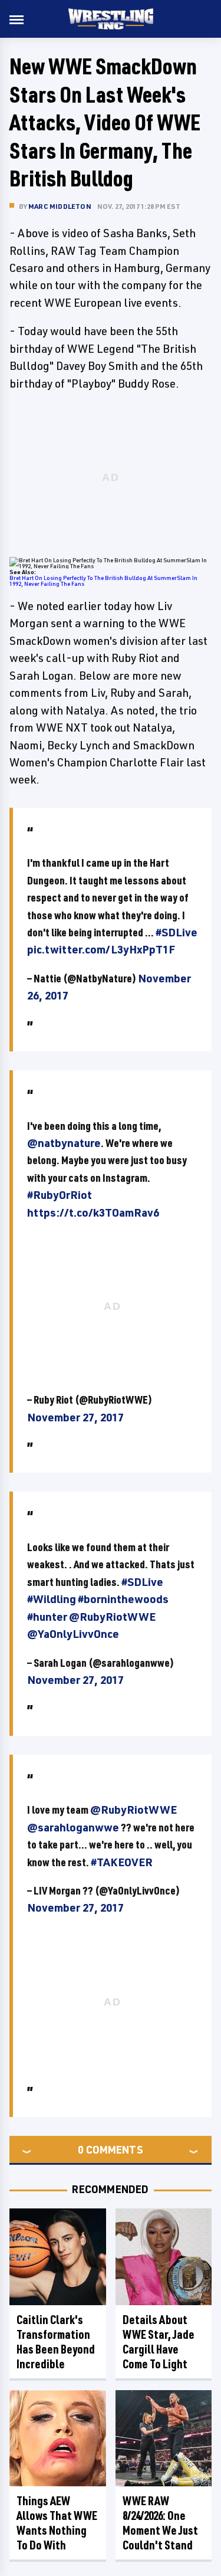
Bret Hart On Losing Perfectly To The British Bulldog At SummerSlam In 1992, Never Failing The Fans (103, 581)
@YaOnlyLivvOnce (73, 1634)
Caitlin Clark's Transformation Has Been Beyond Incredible (56, 2342)
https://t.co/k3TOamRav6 (93, 1212)
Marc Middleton (60, 206)
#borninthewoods (123, 1599)
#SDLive (177, 932)
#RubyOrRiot (60, 1195)
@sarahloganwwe (73, 1827)
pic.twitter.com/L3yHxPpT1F (101, 949)
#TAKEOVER (122, 1862)
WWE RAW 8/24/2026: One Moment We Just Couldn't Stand (160, 2523)
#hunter (47, 1617)
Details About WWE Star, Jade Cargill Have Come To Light (159, 2342)
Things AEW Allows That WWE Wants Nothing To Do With (57, 2523)
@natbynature (64, 1143)
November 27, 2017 (75, 1417)
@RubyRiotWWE (112, 1617)
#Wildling (52, 1599)
